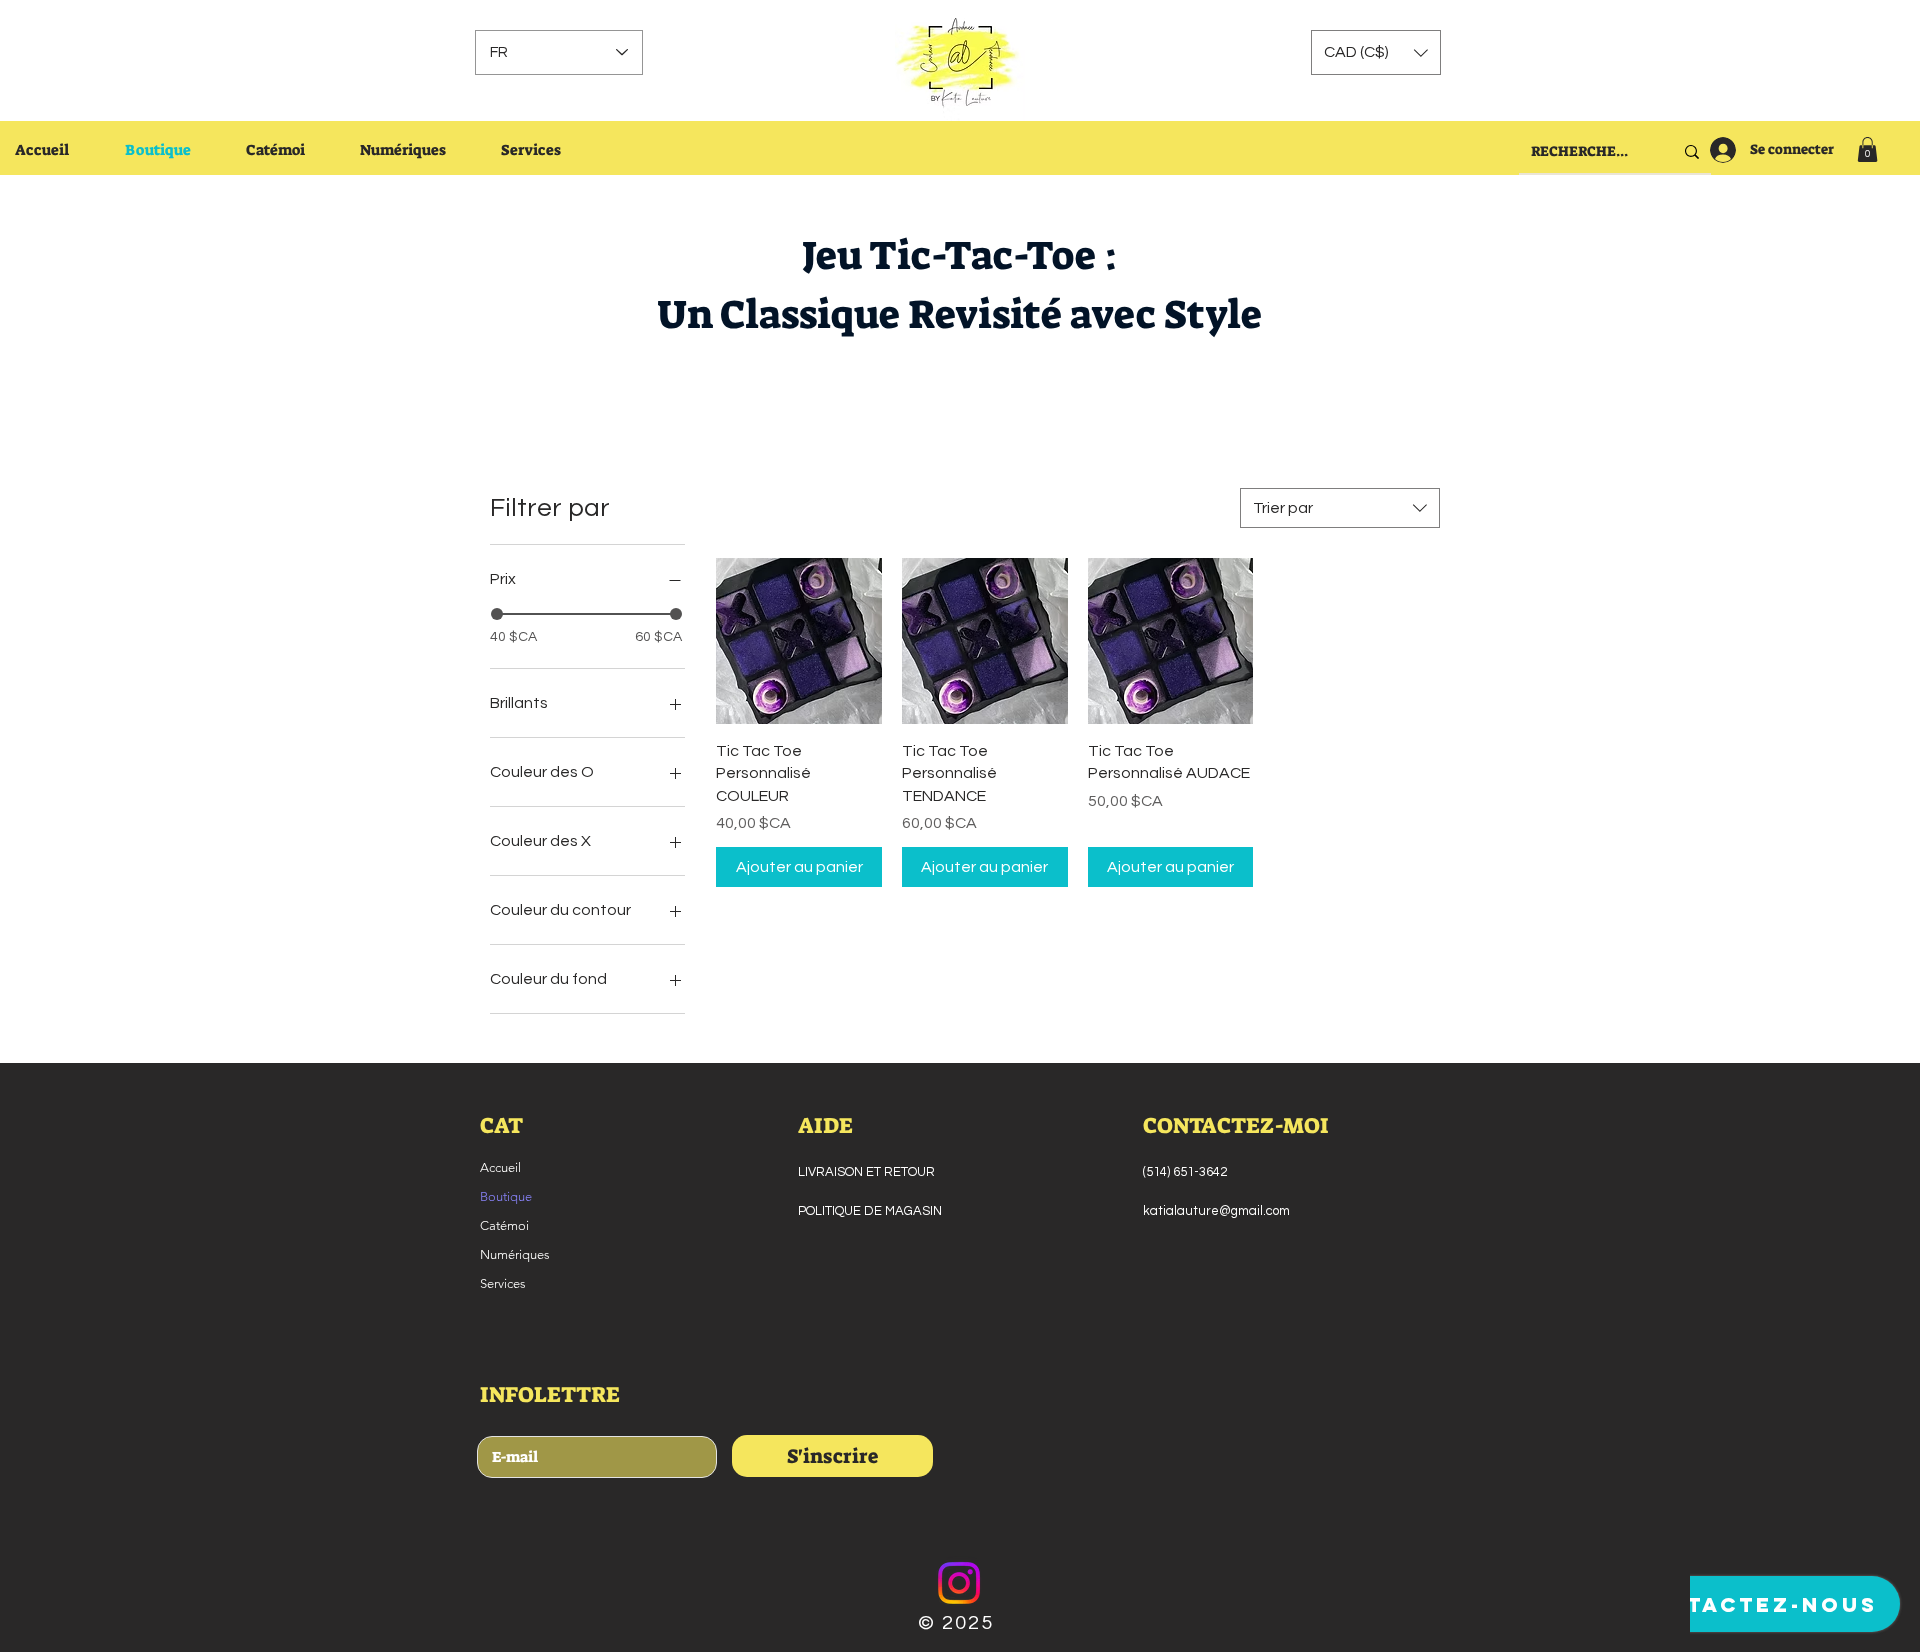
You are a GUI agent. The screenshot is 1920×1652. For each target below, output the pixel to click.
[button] (1376, 52)
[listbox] (1376, 52)
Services (503, 1283)
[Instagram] (959, 1583)
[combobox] (1340, 508)
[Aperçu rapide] (799, 641)
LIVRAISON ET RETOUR (866, 1172)
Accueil (500, 1167)
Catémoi (504, 1225)
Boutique (506, 1196)
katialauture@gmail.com (1216, 1211)
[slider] (497, 614)
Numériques (515, 1254)
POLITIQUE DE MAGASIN (870, 1211)
